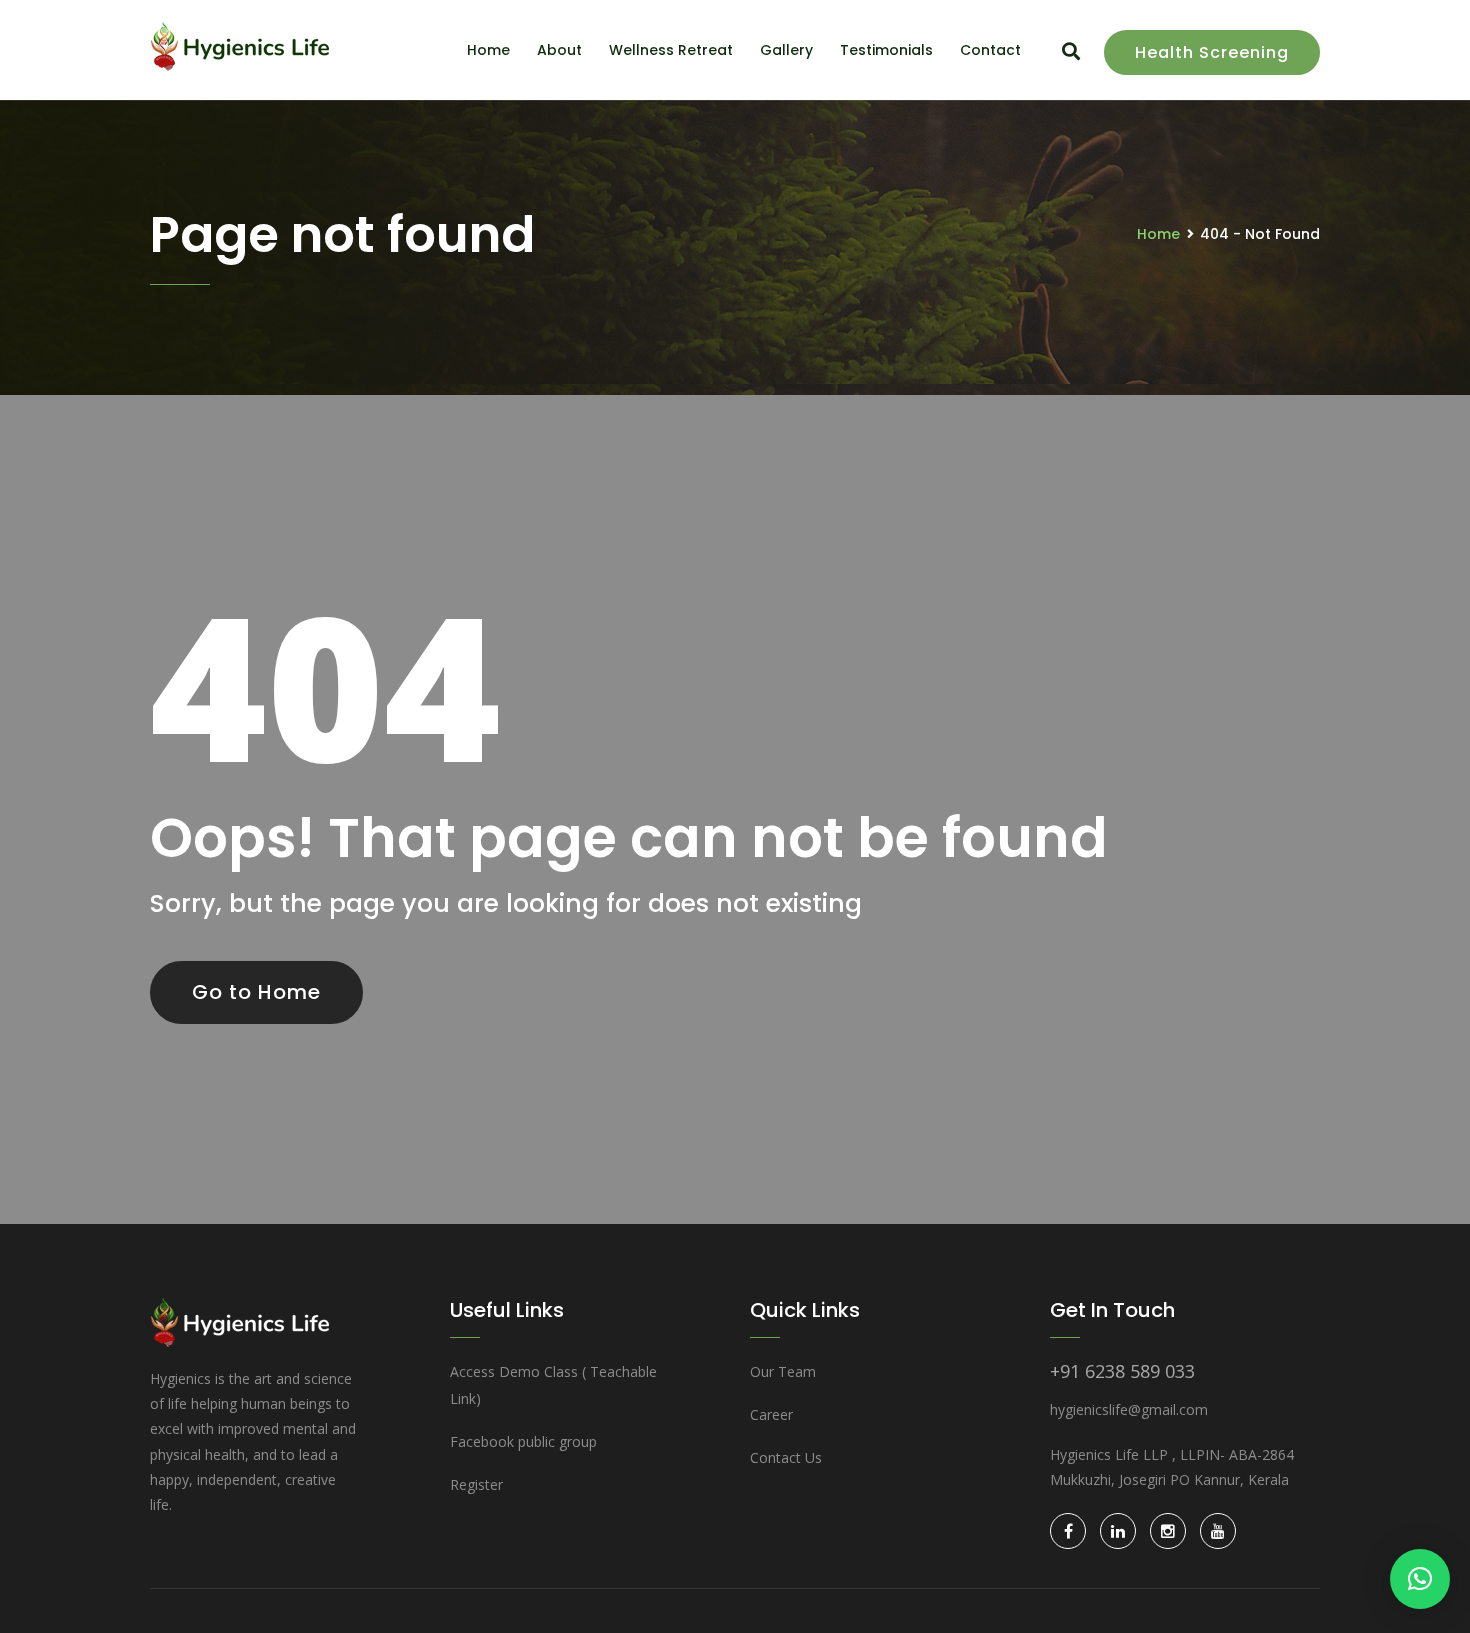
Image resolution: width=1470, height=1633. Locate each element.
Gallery (786, 50)
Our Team (783, 1371)
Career (771, 1414)
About (559, 50)
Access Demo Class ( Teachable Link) (553, 1385)
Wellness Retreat (671, 50)
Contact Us (786, 1457)
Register (476, 1484)
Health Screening (1212, 52)
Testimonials (886, 50)
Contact (990, 50)
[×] (1420, 1579)
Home (488, 50)
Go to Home (256, 992)
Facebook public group (523, 1441)
